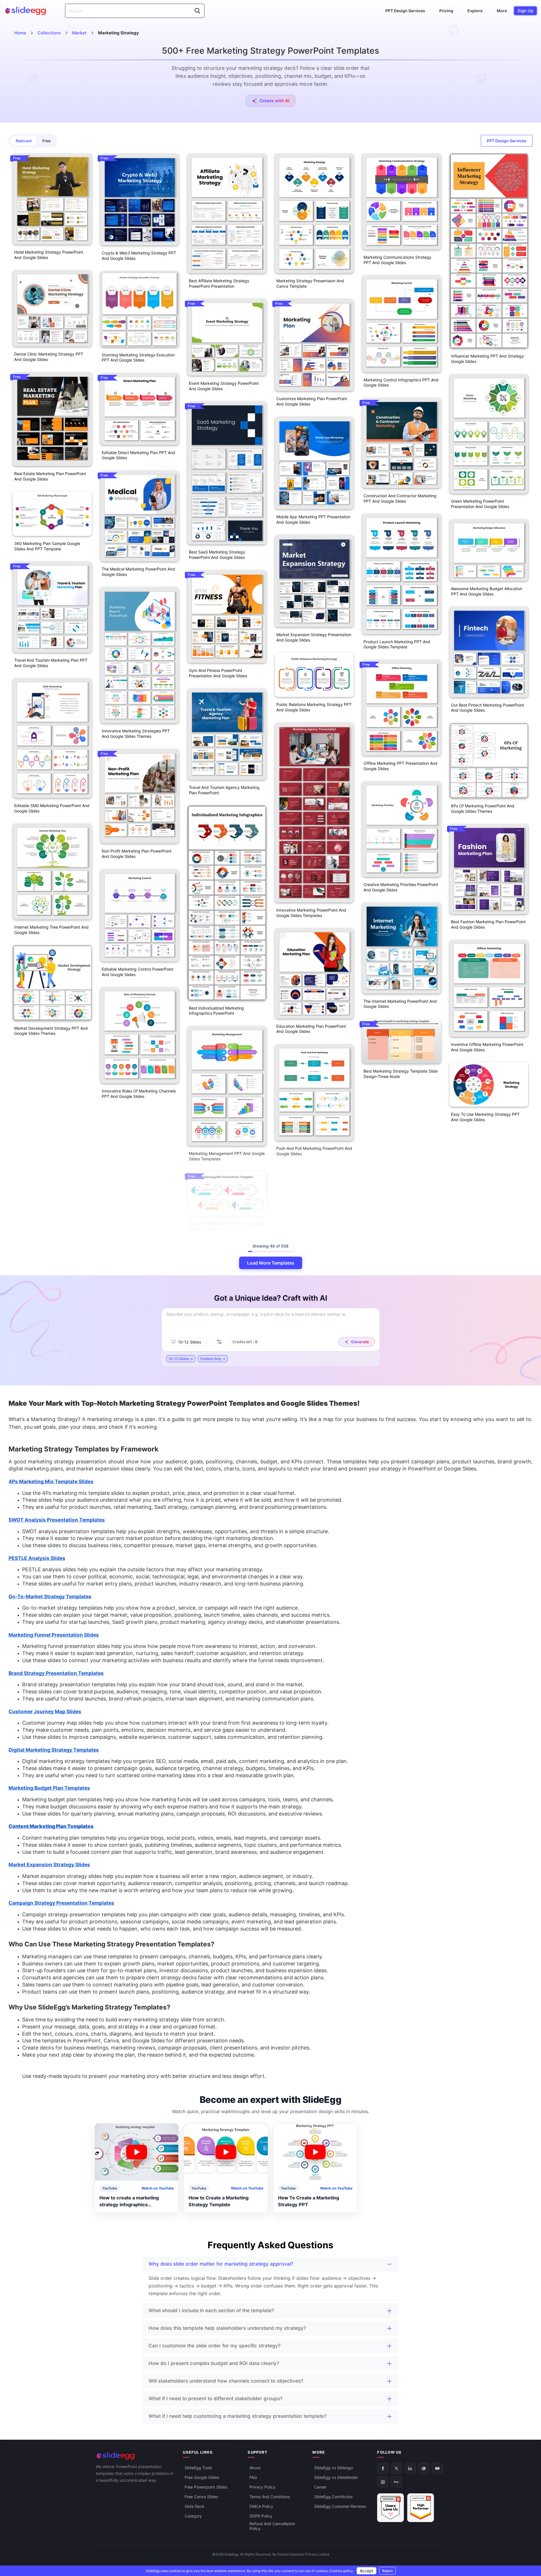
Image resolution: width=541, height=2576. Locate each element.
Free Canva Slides (201, 2497)
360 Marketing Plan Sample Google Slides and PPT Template (47, 546)
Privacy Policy (262, 2487)
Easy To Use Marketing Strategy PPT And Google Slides (485, 1117)
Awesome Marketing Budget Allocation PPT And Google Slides (487, 591)
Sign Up (525, 11)
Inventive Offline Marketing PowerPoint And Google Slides (487, 1047)
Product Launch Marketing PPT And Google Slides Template (397, 644)
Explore (475, 11)
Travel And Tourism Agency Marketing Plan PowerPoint (224, 790)
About (255, 2468)
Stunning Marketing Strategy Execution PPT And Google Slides (138, 358)
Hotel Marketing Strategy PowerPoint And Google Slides (49, 255)
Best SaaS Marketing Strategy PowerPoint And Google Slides (217, 555)
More (502, 11)
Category (193, 2516)
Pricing (446, 11)
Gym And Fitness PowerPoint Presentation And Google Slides (218, 673)
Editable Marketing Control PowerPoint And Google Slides (137, 972)
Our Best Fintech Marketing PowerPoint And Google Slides (487, 708)
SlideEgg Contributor (333, 2497)
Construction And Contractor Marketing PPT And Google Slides (400, 498)
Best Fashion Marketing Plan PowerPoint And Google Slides (488, 924)
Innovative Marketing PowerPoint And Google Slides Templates (311, 913)
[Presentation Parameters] (219, 1342)
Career (320, 2487)
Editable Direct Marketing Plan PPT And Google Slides (138, 455)
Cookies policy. (342, 2571)
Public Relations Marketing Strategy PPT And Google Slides (314, 707)
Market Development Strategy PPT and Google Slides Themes (51, 1031)
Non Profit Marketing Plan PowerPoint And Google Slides (137, 854)
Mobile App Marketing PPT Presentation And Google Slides (313, 519)
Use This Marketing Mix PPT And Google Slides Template (226, 1226)
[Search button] (197, 11)
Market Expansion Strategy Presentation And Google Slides (314, 637)
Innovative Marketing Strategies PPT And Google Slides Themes (136, 734)
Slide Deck (195, 2506)
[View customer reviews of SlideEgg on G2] (421, 2508)
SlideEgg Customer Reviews (340, 2506)
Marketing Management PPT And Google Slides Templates (227, 1156)
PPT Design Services (405, 11)
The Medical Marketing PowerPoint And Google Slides (138, 572)
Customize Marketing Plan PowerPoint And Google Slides (312, 401)
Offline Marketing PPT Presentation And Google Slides (400, 766)
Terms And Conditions (270, 2497)
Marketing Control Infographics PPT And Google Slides (401, 383)
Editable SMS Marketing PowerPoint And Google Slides (52, 808)
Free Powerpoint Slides (206, 2487)
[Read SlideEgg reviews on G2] (390, 2508)
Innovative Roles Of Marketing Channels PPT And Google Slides (139, 1094)
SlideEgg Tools (198, 2468)
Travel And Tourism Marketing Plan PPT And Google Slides (51, 663)
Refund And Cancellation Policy (272, 2526)
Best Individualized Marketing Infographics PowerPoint (216, 1011)
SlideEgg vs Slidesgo (334, 2468)
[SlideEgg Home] (135, 2456)
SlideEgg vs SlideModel (336, 2477)
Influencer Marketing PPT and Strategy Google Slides (487, 359)
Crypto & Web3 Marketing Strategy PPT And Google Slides (139, 256)
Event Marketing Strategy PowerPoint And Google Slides (224, 386)
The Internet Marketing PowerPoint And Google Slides (400, 1004)
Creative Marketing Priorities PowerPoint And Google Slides (401, 887)
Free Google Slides (202, 2477)
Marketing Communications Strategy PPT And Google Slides (397, 260)
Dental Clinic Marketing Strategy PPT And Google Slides (49, 357)
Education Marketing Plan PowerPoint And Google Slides (311, 1029)
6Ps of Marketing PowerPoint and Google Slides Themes (483, 808)
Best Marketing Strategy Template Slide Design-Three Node (401, 1074)
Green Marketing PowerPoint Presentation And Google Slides (480, 504)
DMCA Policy (261, 2506)
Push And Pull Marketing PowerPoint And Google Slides (314, 1151)
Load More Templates (271, 1263)
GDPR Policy (261, 2516)
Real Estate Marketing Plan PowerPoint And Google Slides (50, 476)
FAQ (253, 2477)
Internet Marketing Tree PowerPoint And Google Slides (51, 930)
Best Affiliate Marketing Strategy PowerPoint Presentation (219, 283)
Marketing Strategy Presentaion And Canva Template (310, 283)
